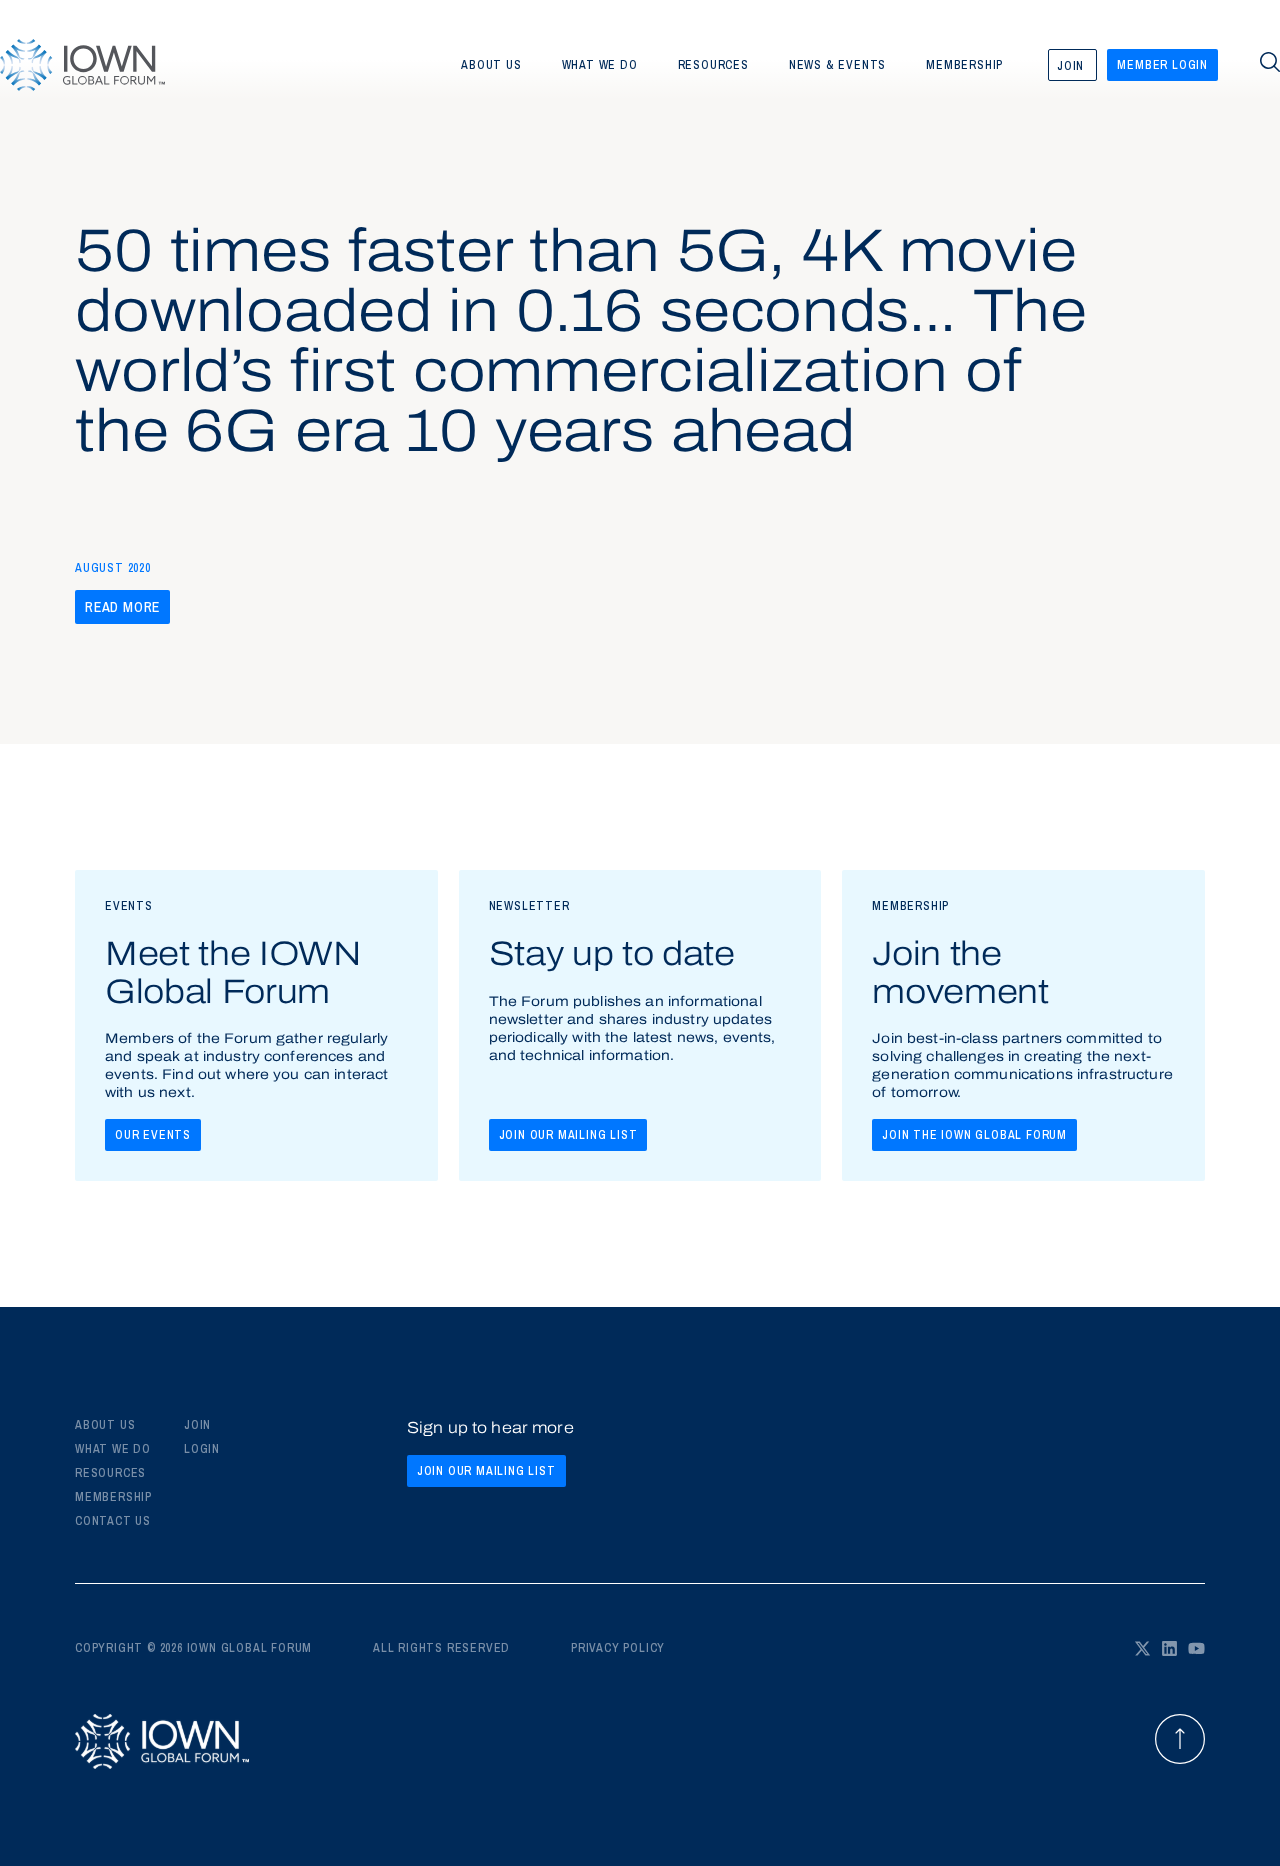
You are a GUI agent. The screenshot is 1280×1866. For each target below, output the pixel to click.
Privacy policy (618, 1648)
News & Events (837, 65)
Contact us (113, 1521)
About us (491, 65)
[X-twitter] (1142, 1648)
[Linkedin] (1169, 1648)
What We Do (113, 1449)
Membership (964, 65)
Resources (713, 65)
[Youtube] (1196, 1648)
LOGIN (202, 1449)
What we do (600, 65)
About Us (105, 1425)
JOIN (197, 1425)
